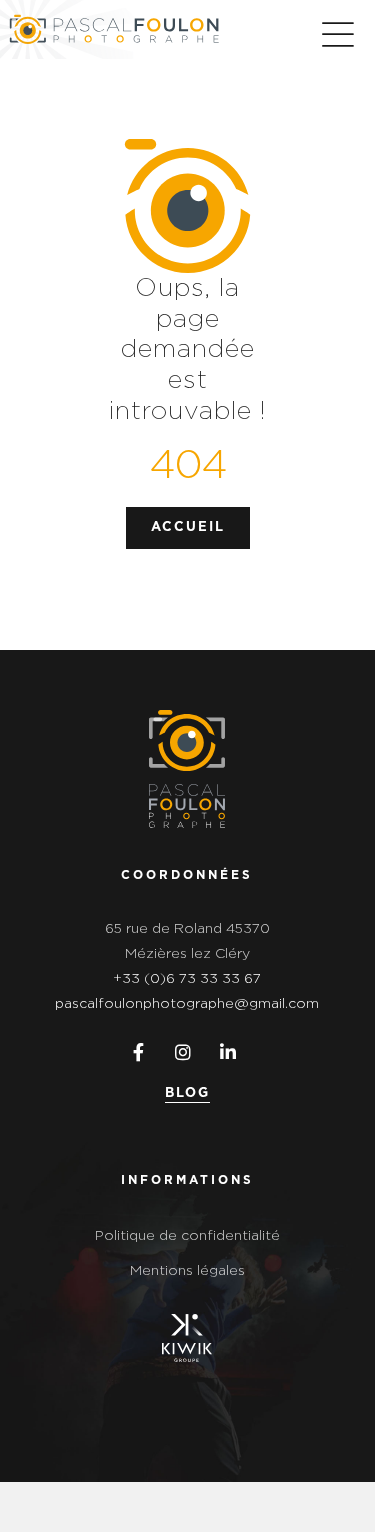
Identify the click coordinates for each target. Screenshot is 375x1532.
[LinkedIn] (224, 1052)
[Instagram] (179, 1052)
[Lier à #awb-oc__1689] (337, 34)
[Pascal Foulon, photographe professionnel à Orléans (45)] (187, 717)
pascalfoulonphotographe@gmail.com (187, 1004)
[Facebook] (134, 1052)
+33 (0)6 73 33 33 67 (187, 979)
